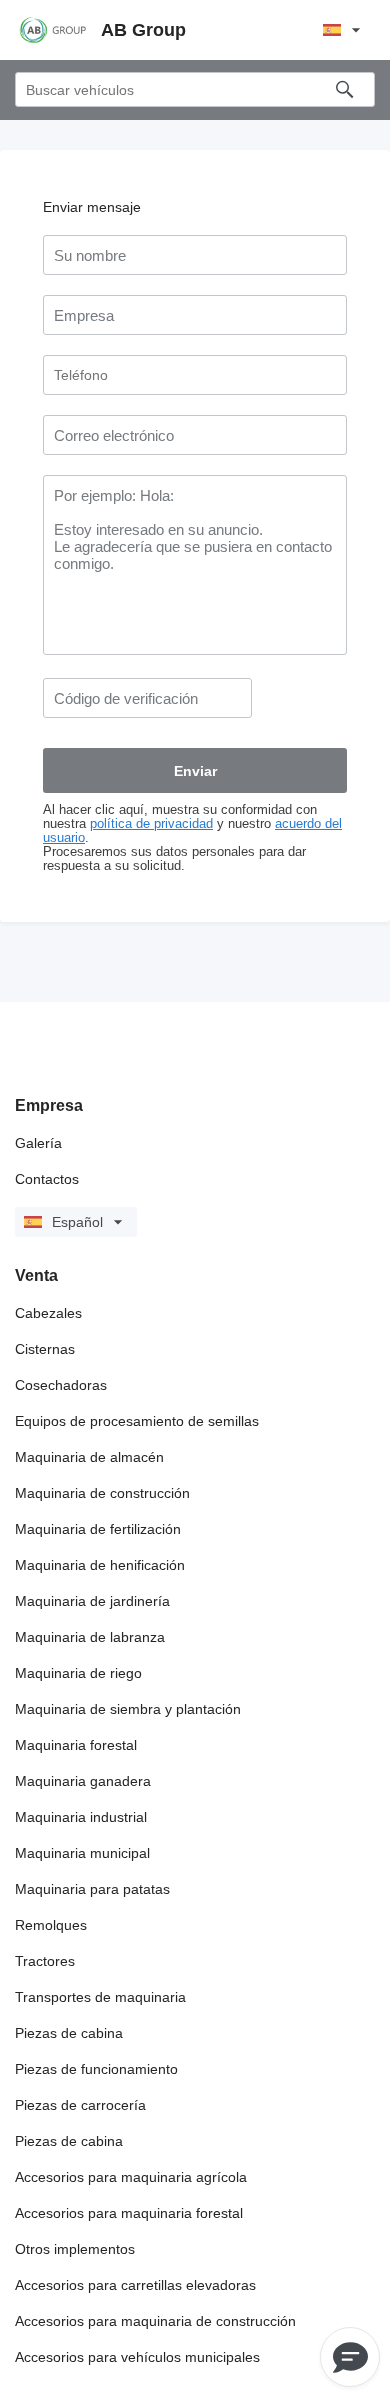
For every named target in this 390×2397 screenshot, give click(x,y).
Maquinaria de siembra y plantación (128, 1709)
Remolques (51, 1925)
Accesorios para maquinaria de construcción (155, 2321)
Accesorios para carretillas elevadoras (135, 2285)
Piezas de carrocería (80, 2105)
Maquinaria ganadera (83, 1781)
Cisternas (45, 1349)
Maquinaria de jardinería (92, 1601)
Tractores (45, 1961)
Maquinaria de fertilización (98, 1529)
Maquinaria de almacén (89, 1457)
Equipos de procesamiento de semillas (137, 1421)
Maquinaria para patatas (92, 1889)
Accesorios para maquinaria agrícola (131, 2177)
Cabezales (48, 1313)
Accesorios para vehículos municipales (137, 2357)
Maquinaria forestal (76, 1745)
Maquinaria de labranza (90, 1637)
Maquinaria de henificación (100, 1565)
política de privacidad (151, 824)
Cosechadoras (61, 1385)
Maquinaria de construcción (102, 1493)
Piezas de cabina (69, 2033)
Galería (38, 1143)
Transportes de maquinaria (100, 1997)
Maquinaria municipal (82, 1853)
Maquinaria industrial (81, 1817)
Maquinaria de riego (78, 1673)
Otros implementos (75, 2249)
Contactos (47, 1179)
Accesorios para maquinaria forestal (129, 2213)
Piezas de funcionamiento (96, 2069)
